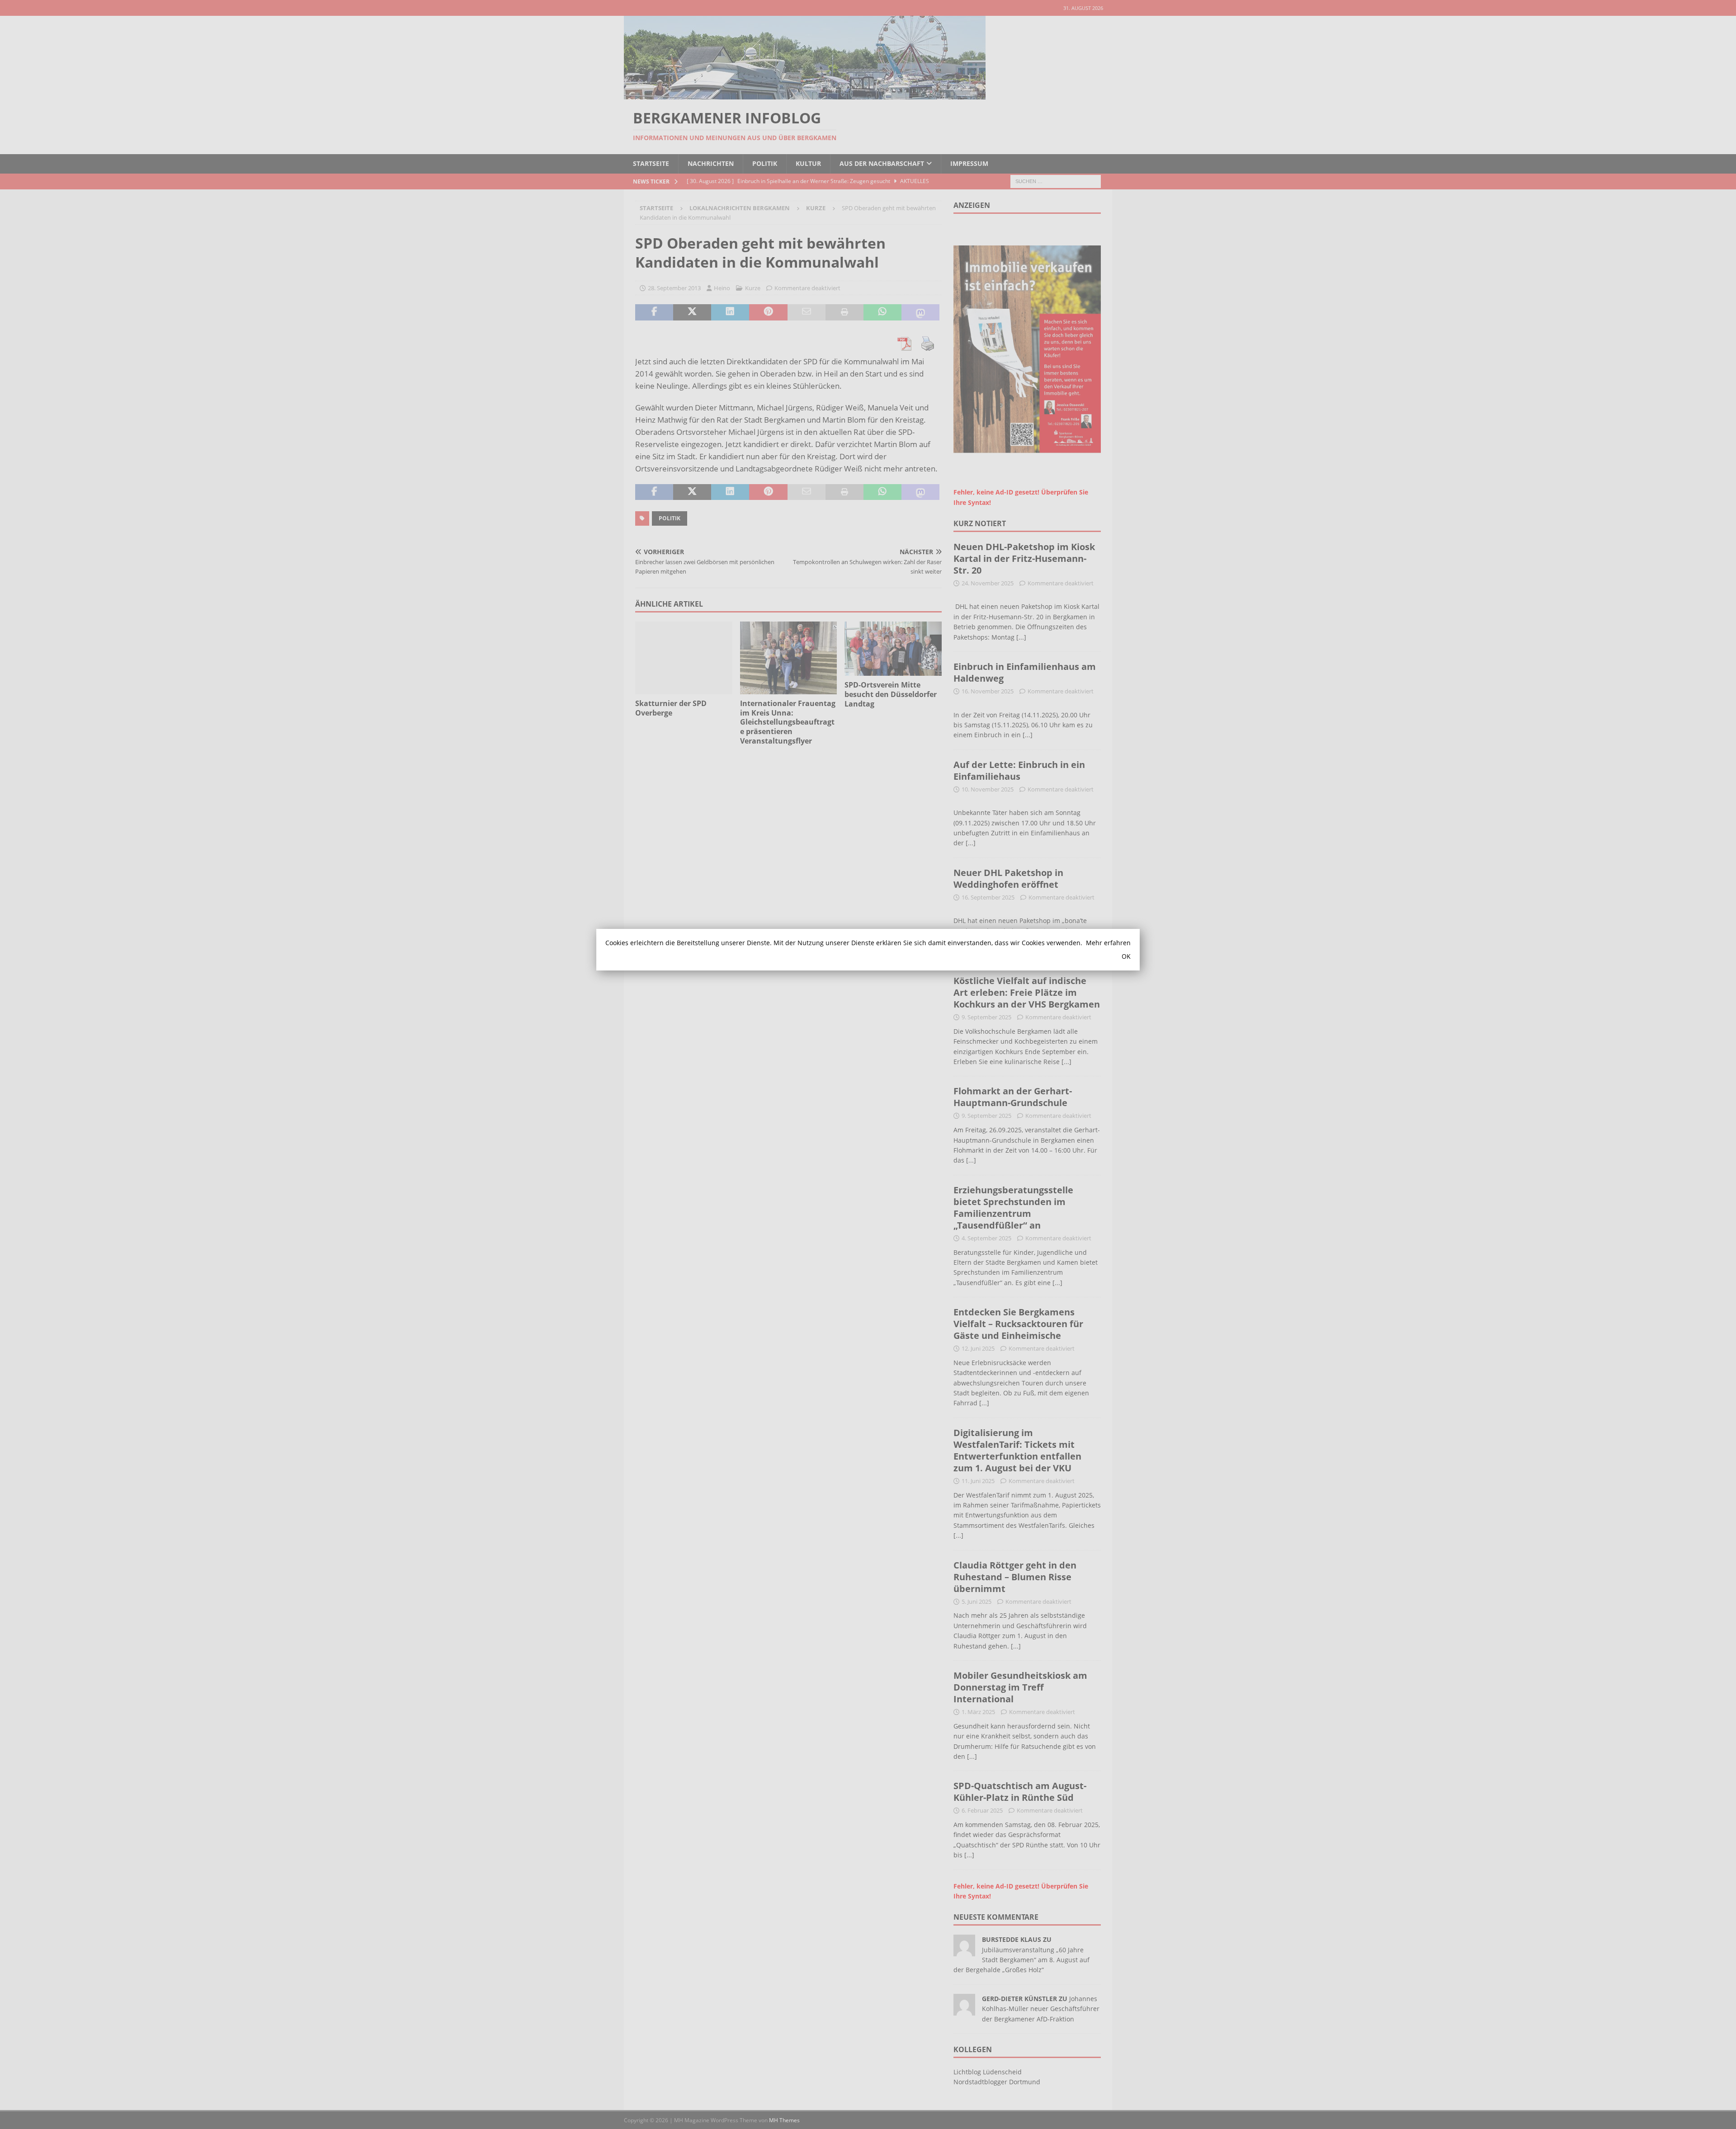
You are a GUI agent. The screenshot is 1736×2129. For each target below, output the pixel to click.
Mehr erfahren (1108, 943)
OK (1126, 956)
